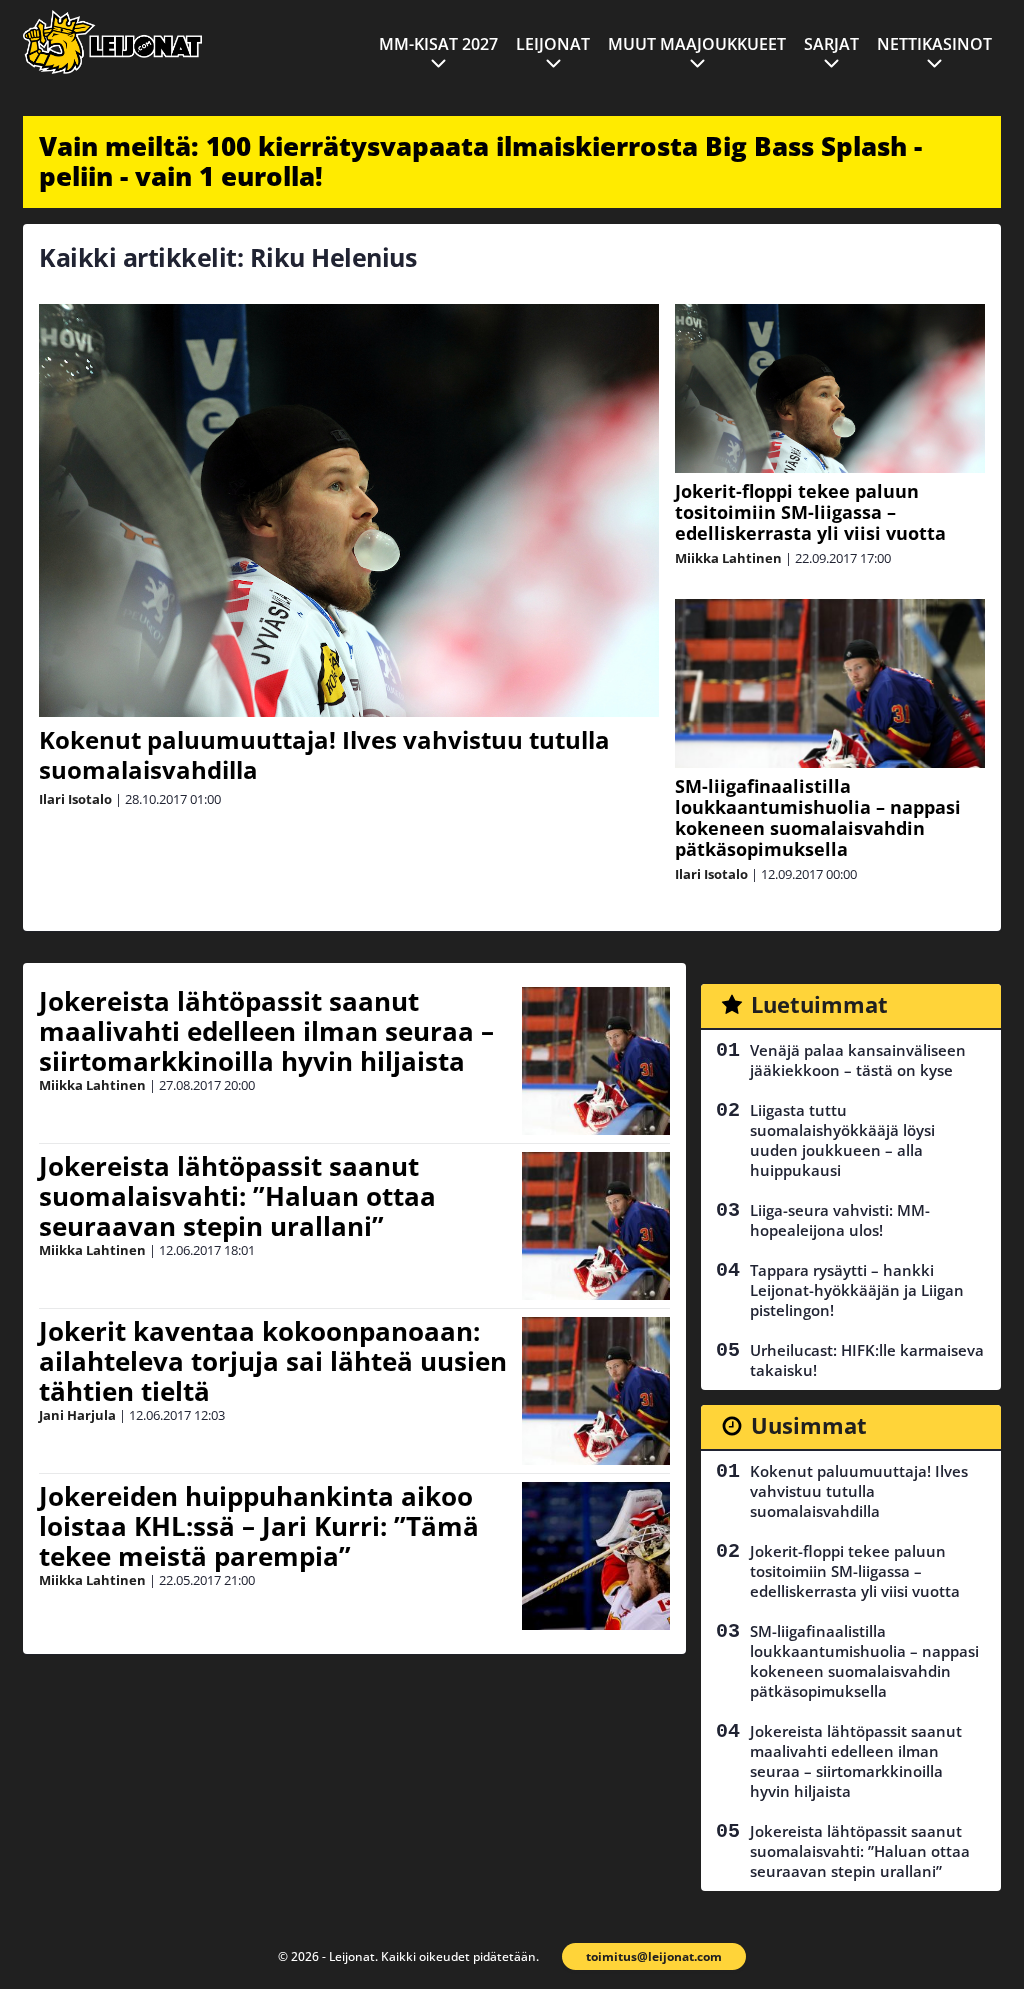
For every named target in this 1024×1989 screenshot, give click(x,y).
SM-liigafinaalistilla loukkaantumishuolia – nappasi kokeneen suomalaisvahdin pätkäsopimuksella (818, 817)
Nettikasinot (934, 44)
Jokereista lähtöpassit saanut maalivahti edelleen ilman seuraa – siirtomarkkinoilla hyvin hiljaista (266, 1031)
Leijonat (553, 44)
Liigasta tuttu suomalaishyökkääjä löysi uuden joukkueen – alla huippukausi (842, 1140)
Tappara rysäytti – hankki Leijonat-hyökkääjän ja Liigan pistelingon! (857, 1290)
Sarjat (831, 44)
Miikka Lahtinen (728, 558)
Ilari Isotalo (75, 799)
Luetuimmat (819, 1004)
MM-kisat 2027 (438, 44)
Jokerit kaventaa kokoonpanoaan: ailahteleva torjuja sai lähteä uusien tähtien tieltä (273, 1361)
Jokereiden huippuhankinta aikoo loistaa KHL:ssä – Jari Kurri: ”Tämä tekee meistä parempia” (259, 1526)
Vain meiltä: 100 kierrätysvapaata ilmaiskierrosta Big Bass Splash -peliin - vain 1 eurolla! (480, 161)
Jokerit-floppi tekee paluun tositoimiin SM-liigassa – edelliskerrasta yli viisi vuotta (810, 512)
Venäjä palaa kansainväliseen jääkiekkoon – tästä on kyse (858, 1060)
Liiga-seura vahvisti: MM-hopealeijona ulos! (840, 1220)
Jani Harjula (77, 1415)
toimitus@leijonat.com (654, 1956)
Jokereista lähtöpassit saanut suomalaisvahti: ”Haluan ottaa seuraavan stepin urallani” (237, 1196)
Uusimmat (809, 1425)
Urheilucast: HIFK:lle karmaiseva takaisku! (867, 1360)
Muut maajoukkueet (697, 44)
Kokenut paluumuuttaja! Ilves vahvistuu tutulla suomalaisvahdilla (324, 754)
